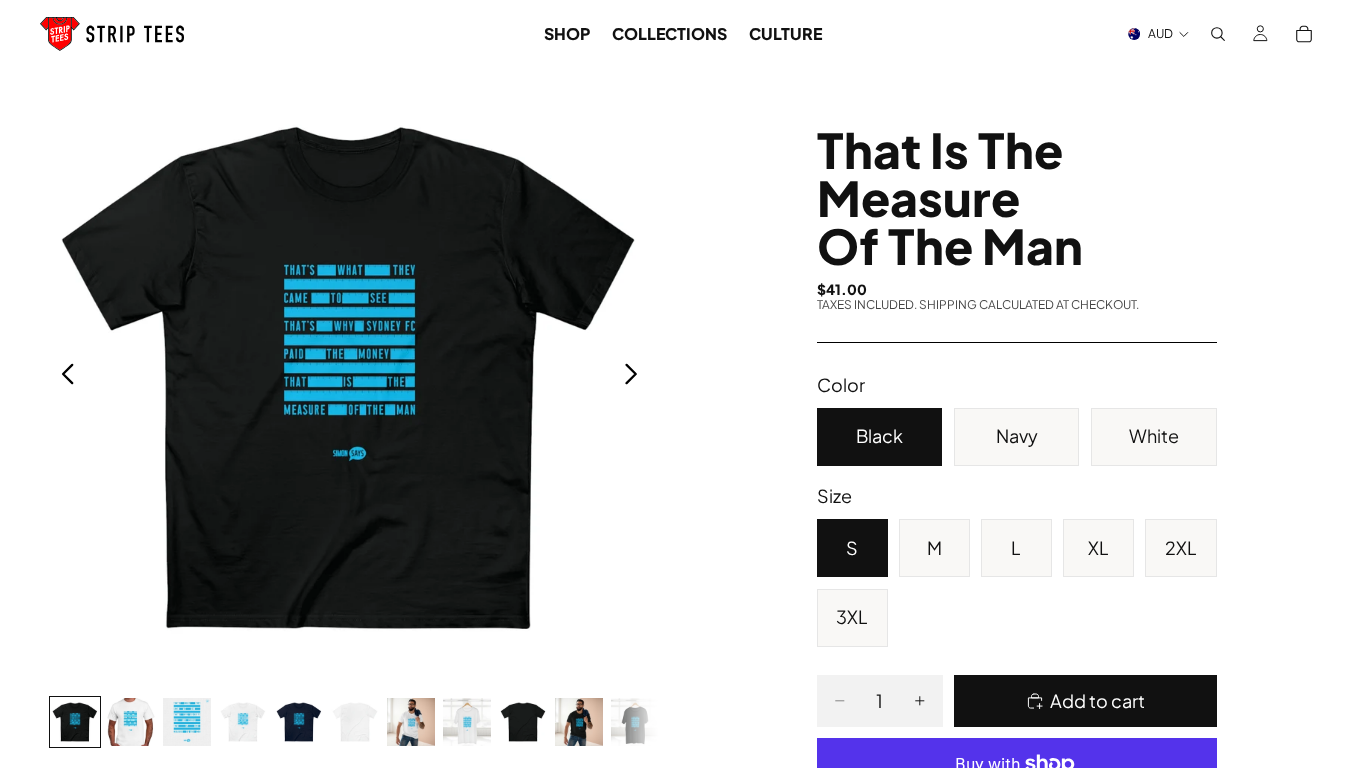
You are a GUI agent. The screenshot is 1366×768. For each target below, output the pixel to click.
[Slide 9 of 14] (523, 722)
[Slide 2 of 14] (131, 722)
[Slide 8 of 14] (467, 722)
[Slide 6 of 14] (355, 722)
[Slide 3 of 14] (187, 722)
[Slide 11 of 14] (635, 722)
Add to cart (1097, 700)
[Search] (1218, 34)
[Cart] (1304, 34)
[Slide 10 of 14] (579, 722)
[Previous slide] (62, 377)
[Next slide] (636, 377)
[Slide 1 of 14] (75, 722)
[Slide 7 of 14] (411, 722)
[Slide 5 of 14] (299, 722)
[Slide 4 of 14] (243, 722)
